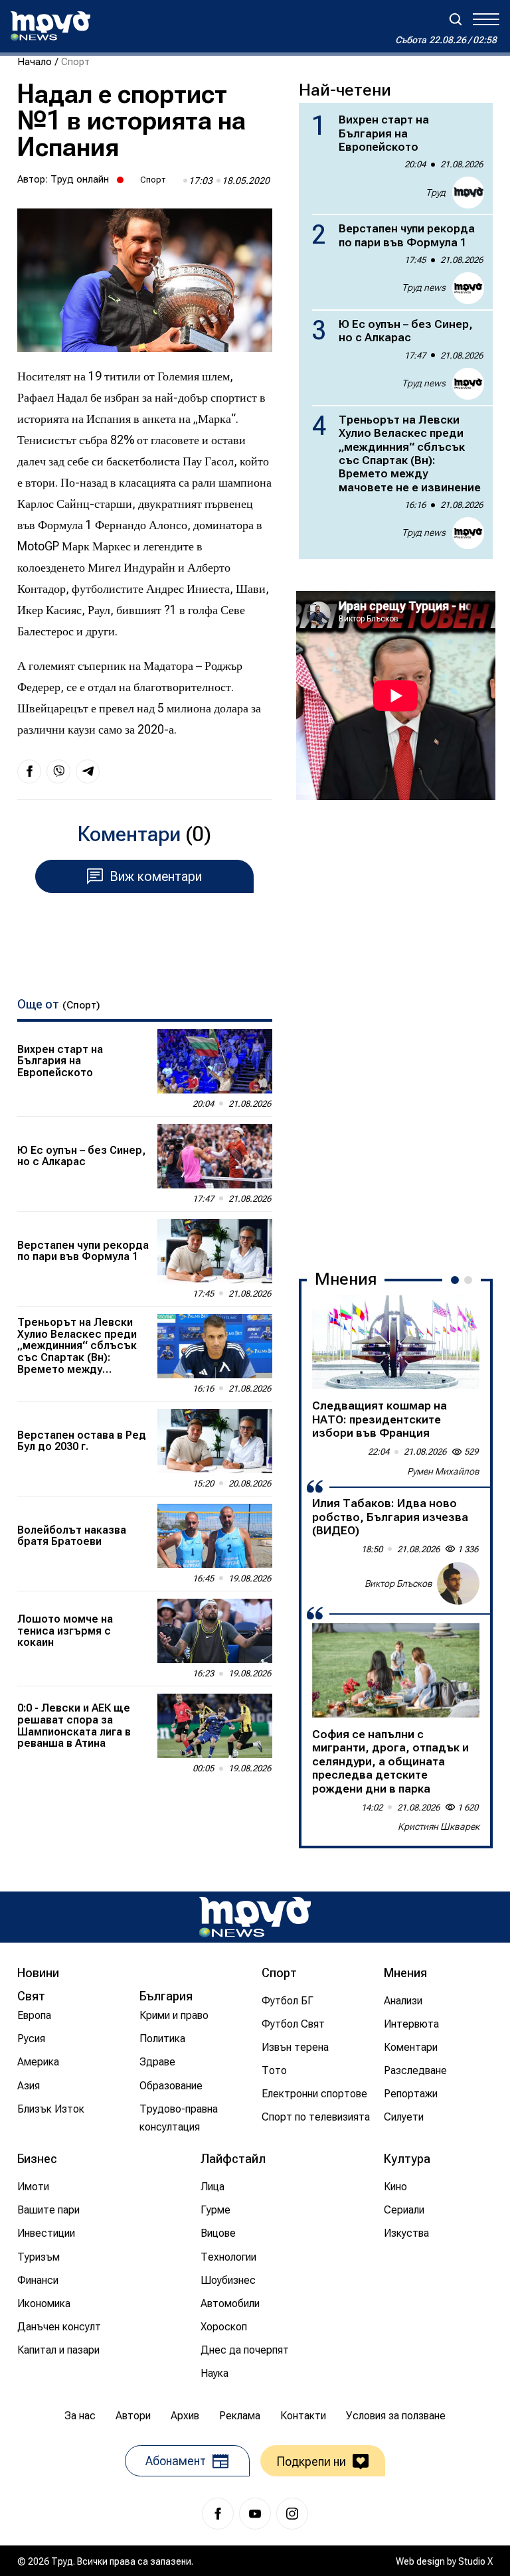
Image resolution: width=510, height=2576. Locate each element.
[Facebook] (218, 2514)
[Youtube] (255, 2514)
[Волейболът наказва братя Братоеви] (215, 1536)
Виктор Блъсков (398, 1583)
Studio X (475, 2561)
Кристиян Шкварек (439, 1826)
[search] (456, 19)
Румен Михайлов (443, 1471)
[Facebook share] (29, 771)
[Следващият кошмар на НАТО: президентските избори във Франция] (396, 1342)
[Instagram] (292, 2514)
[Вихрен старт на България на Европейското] (215, 1061)
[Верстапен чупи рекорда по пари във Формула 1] (215, 1251)
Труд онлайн (80, 179)
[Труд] (255, 1917)
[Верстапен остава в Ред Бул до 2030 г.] (215, 1441)
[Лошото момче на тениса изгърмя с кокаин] (215, 1631)
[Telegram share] (88, 771)
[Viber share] (58, 771)
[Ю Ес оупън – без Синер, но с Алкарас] (215, 1156)
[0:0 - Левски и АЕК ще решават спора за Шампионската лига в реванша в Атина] (215, 1726)
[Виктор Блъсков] (458, 1583)
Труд (436, 193)
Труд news (424, 287)
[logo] (50, 26)
